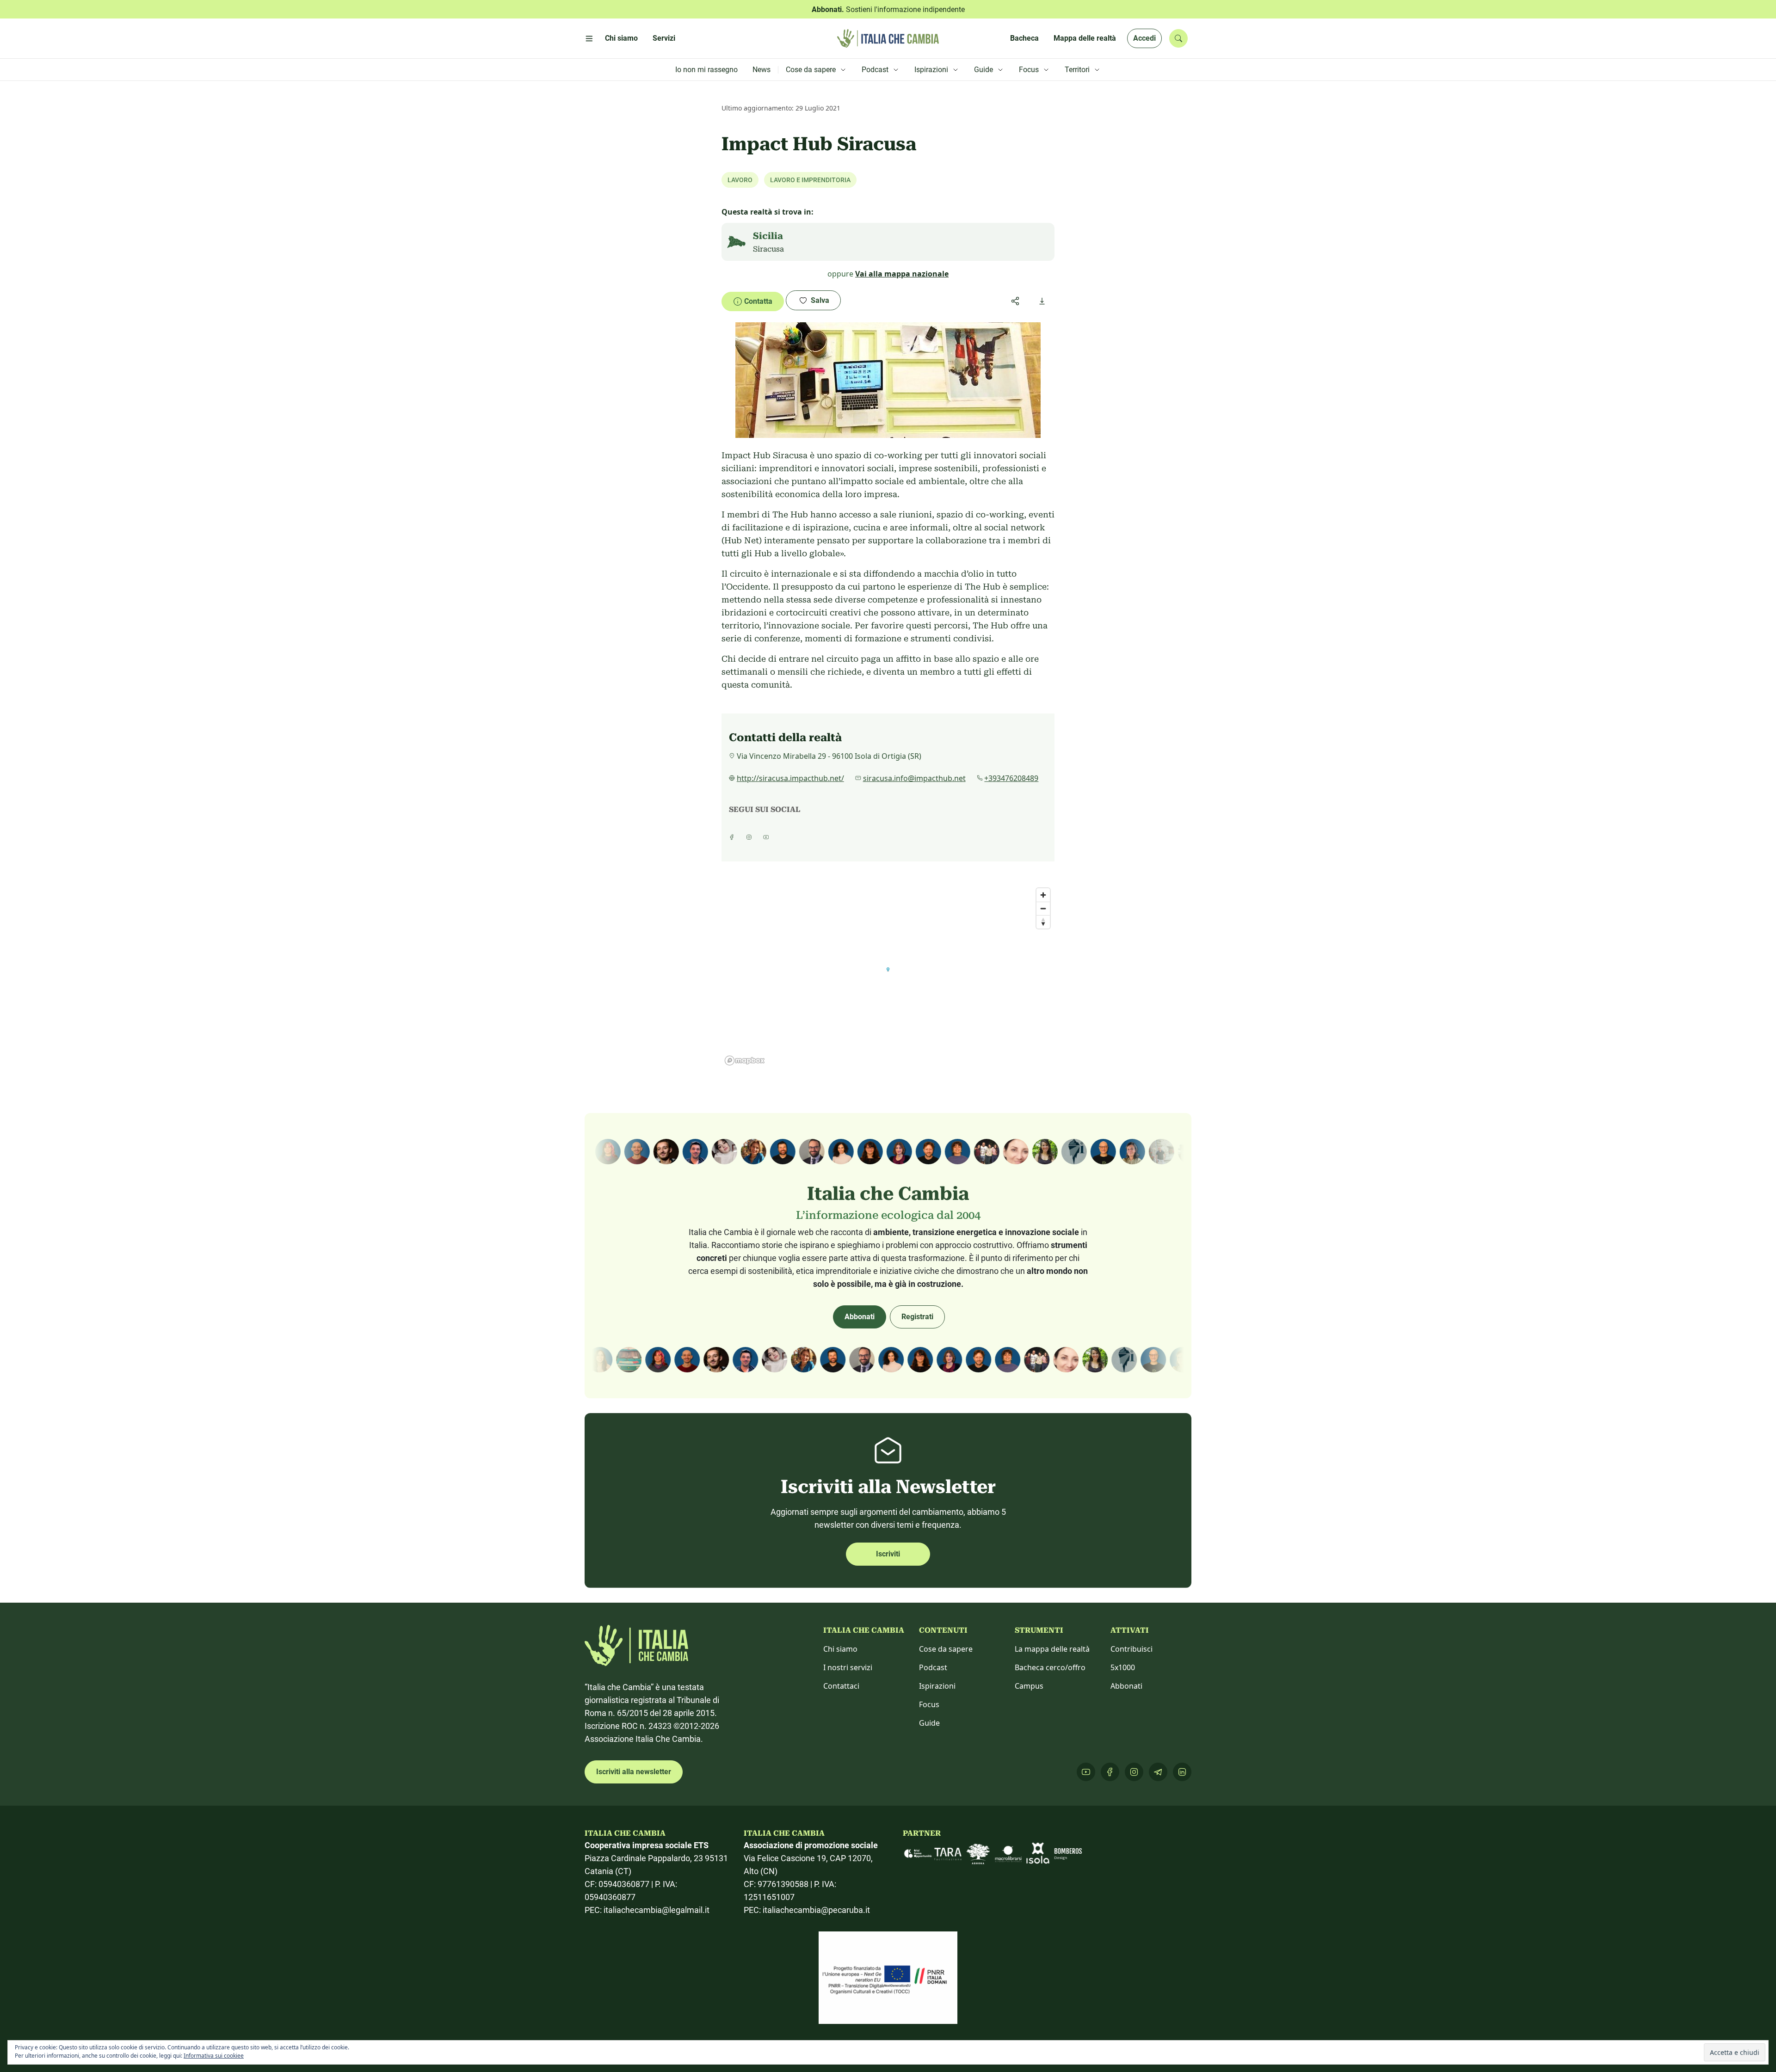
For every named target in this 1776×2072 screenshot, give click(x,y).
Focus (929, 1704)
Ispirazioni (937, 1686)
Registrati (917, 1317)
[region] (888, 976)
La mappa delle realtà (1052, 1649)
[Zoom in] (1043, 895)
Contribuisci (1132, 1649)
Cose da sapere (946, 1649)
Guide (929, 1723)
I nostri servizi (848, 1667)
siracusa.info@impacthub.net (914, 778)
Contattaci (841, 1686)
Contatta (758, 301)
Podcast (933, 1667)
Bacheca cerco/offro (1050, 1667)
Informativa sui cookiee (214, 2056)
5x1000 (1123, 1667)
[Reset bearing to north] (1043, 922)
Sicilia (768, 236)
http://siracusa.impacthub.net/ (790, 778)
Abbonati (860, 1317)
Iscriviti (888, 1554)
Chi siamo (840, 1649)
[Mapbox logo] (745, 1061)
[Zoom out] (1043, 908)
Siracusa (768, 249)
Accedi (1144, 38)
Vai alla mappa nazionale (902, 274)
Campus (1029, 1686)
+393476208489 (1011, 778)
